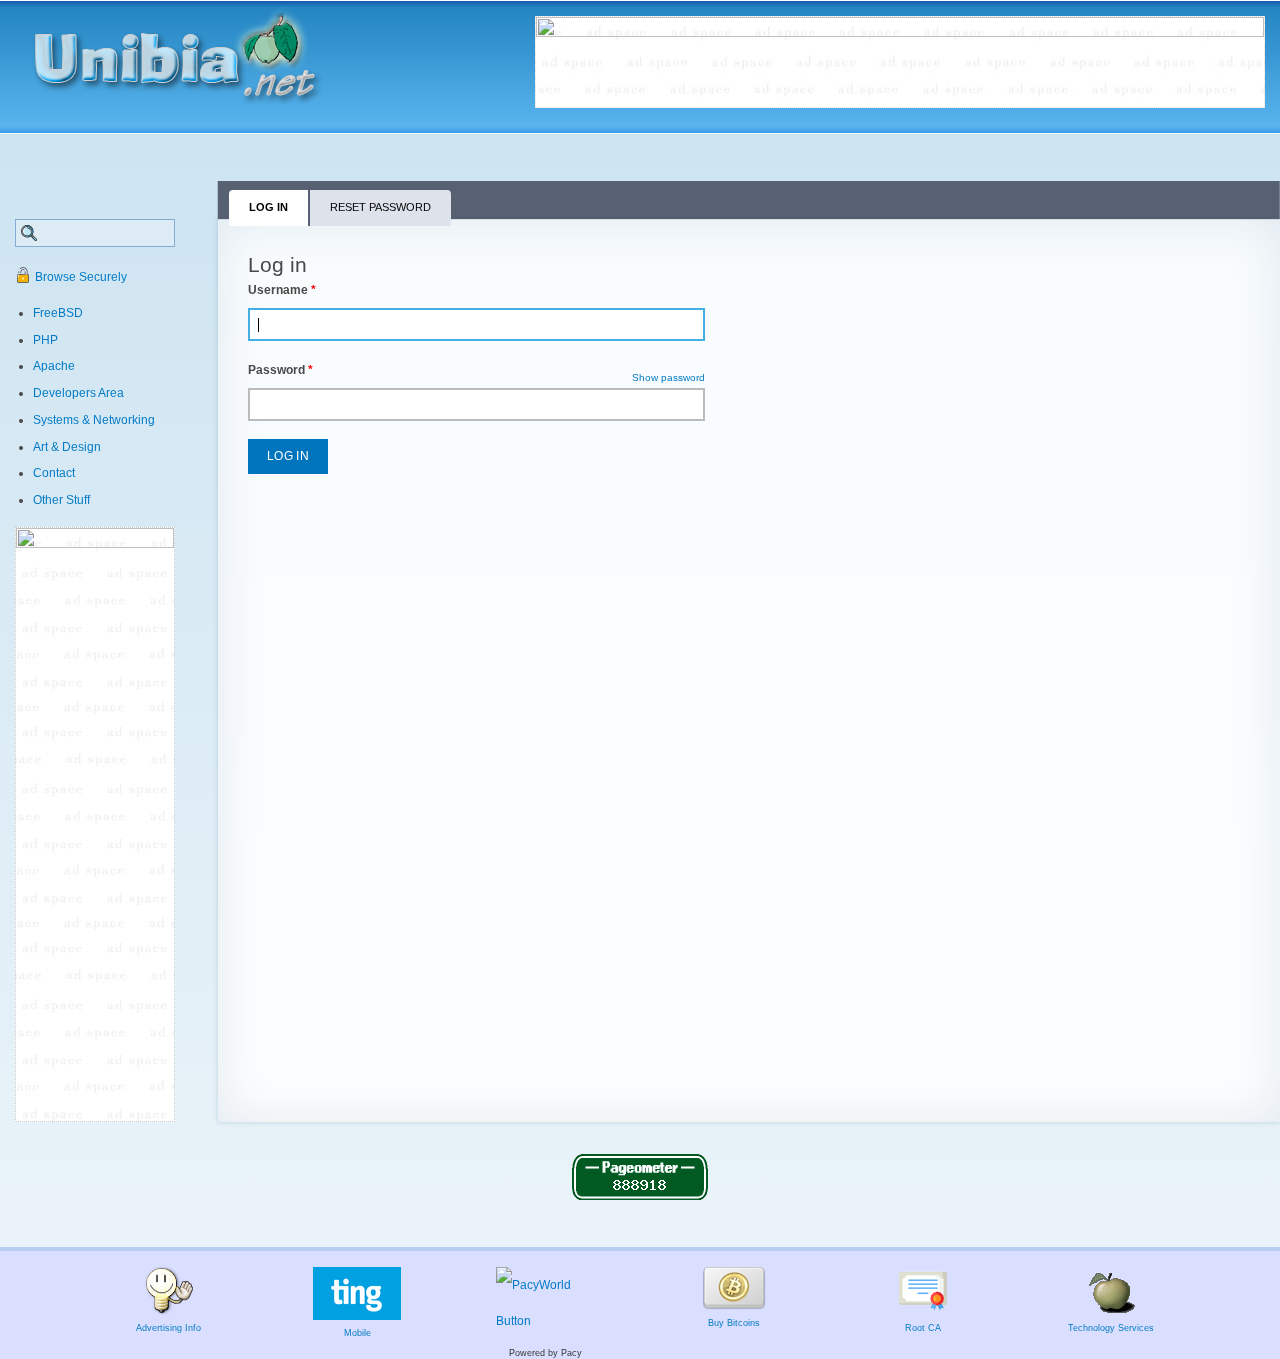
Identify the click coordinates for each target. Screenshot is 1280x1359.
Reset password (380, 207)
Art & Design (67, 447)
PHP (45, 340)
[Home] (197, 51)
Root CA (923, 1328)
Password (280, 370)
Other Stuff (61, 500)
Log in (279, 212)
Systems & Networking (94, 420)
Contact (54, 473)
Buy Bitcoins (734, 1323)
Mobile (357, 1333)
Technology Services (1111, 1328)
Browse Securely (81, 277)
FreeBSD (58, 313)
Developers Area (78, 393)
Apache (54, 366)
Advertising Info (168, 1328)
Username (282, 290)
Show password (668, 377)
